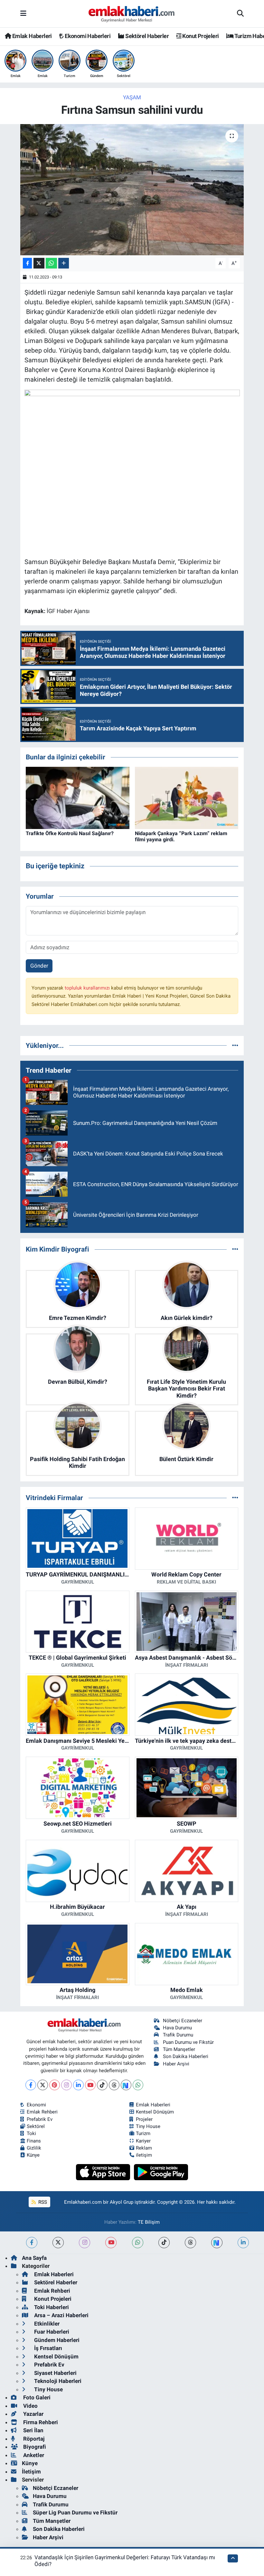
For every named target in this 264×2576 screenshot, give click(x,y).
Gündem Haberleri (56, 2340)
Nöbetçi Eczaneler (183, 2021)
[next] (217, 2243)
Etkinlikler (46, 2324)
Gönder (39, 966)
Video (30, 2406)
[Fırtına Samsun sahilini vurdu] (132, 190)
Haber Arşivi (176, 2064)
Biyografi (34, 2447)
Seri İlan (33, 2430)
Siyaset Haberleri (55, 2373)
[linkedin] (243, 2243)
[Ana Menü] (23, 14)
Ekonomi (36, 2105)
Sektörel (36, 2126)
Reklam (144, 2148)
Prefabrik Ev (40, 2119)
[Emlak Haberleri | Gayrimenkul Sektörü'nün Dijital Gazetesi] (132, 14)
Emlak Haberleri (31, 36)
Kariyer (143, 2141)
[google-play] (161, 2172)
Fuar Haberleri (51, 2332)
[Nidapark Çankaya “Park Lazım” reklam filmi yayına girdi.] (187, 797)
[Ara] (240, 14)
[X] (43, 2085)
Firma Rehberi (40, 2422)
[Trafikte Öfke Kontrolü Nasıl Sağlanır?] (78, 797)
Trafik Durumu (178, 2035)
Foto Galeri (36, 2397)
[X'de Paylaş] (39, 263)
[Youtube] (90, 2085)
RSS (42, 2202)
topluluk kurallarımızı (88, 988)
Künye (33, 2155)
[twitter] (58, 2243)
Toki (31, 2133)
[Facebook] (31, 2085)
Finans (34, 2141)
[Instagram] (66, 2085)
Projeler (144, 2119)
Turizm (143, 2133)
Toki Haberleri (51, 2307)
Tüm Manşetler (179, 2049)
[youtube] (111, 2243)
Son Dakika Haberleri (186, 2056)
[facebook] (32, 2243)
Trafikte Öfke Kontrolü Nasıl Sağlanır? (70, 833)
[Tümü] (235, 1045)
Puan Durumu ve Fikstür (188, 2042)
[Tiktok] (102, 2085)
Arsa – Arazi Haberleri (61, 2315)
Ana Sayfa (34, 2258)
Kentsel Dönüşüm (155, 2112)
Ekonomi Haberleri (87, 36)
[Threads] (114, 2085)
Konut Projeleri (200, 36)
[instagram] (85, 2243)
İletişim (31, 2472)
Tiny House (148, 2126)
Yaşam (132, 97)
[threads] (190, 2243)
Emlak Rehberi (42, 2112)
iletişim (144, 2155)
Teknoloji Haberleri (57, 2381)
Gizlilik (34, 2148)
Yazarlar (33, 2414)
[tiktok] (164, 2243)
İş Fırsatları (47, 2348)
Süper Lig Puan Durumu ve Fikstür (75, 2513)
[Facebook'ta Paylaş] (27, 263)
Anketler (33, 2455)
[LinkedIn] (78, 2085)
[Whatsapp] (138, 2085)
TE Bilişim (149, 2222)
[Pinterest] (55, 2085)
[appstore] (104, 2172)
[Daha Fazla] (64, 263)
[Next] (126, 2085)
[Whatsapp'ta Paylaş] (51, 263)
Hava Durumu (177, 2028)
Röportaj (33, 2439)
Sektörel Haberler (146, 36)
